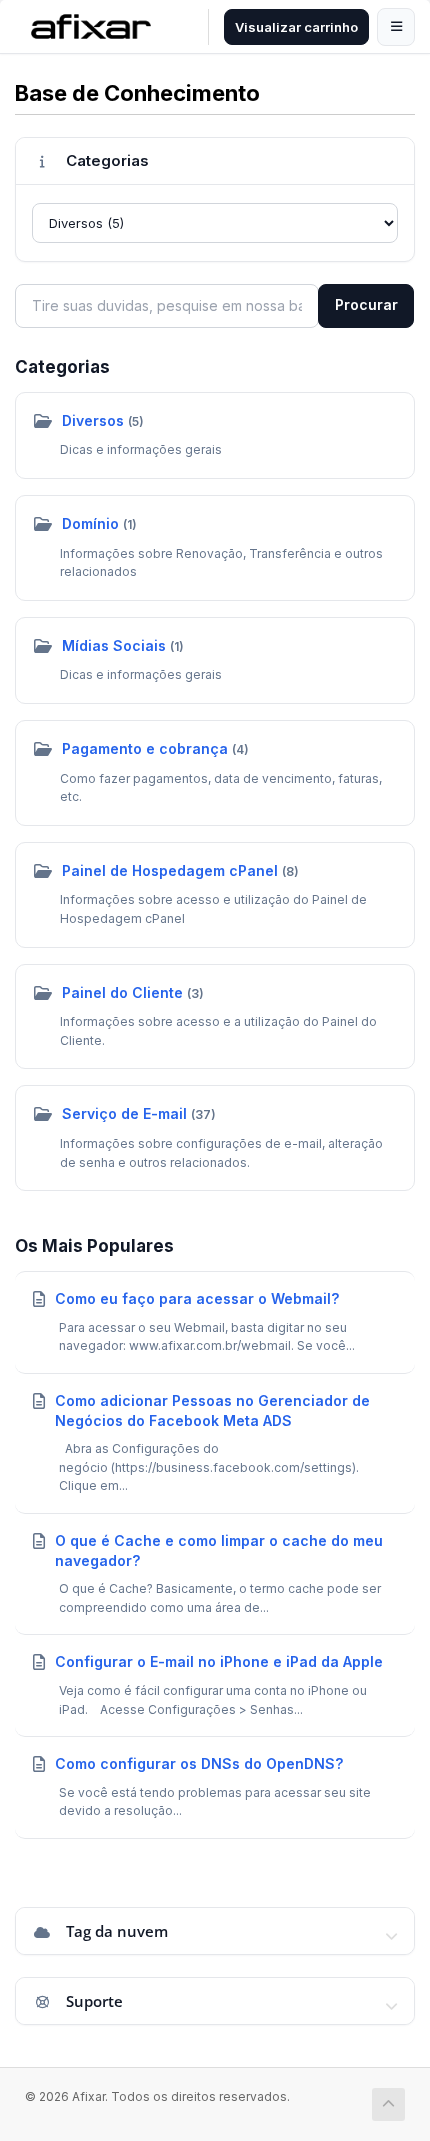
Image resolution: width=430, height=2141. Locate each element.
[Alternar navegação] (396, 27)
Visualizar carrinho (296, 27)
